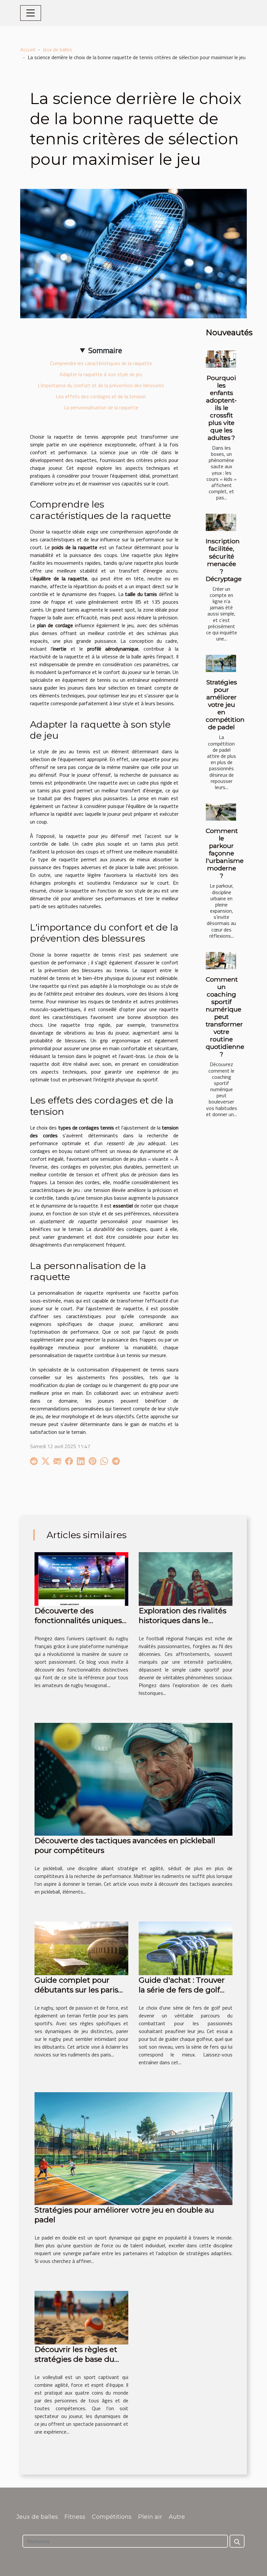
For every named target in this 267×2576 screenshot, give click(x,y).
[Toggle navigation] (31, 13)
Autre (177, 2517)
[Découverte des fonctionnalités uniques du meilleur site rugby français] (81, 1578)
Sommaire (105, 350)
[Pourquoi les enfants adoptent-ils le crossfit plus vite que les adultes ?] (221, 359)
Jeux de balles (57, 49)
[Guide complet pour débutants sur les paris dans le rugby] (81, 1948)
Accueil (28, 49)
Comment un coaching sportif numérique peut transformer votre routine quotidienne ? (225, 1017)
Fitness (75, 2517)
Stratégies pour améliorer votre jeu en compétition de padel (225, 705)
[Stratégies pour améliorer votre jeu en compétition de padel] (221, 663)
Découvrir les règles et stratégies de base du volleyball (76, 2359)
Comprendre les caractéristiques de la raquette (101, 363)
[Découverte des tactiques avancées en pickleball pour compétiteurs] (133, 1778)
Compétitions (112, 2517)
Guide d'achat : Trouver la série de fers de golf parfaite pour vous (182, 1990)
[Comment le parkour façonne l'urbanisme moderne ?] (221, 812)
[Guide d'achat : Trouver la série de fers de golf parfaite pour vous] (186, 1948)
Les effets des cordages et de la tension (101, 396)
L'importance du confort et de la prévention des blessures (101, 385)
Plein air (150, 2517)
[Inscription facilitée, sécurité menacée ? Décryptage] (221, 522)
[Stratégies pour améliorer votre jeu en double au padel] (133, 2148)
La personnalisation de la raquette (101, 407)
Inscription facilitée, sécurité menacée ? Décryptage (224, 560)
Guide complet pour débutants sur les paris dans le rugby (76, 1990)
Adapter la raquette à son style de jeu (101, 374)
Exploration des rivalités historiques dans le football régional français (184, 1620)
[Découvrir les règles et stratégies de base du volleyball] (81, 2317)
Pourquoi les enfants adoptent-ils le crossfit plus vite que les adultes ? (221, 408)
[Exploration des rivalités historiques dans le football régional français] (186, 1578)
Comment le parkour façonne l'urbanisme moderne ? (225, 853)
